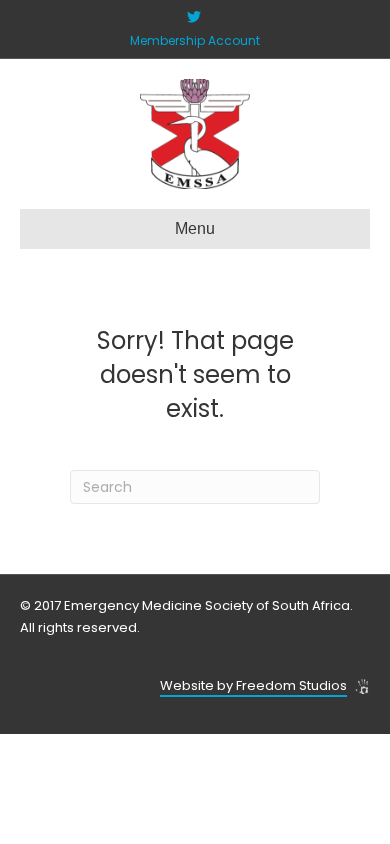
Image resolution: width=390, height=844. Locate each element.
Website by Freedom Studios (253, 685)
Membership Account (195, 40)
